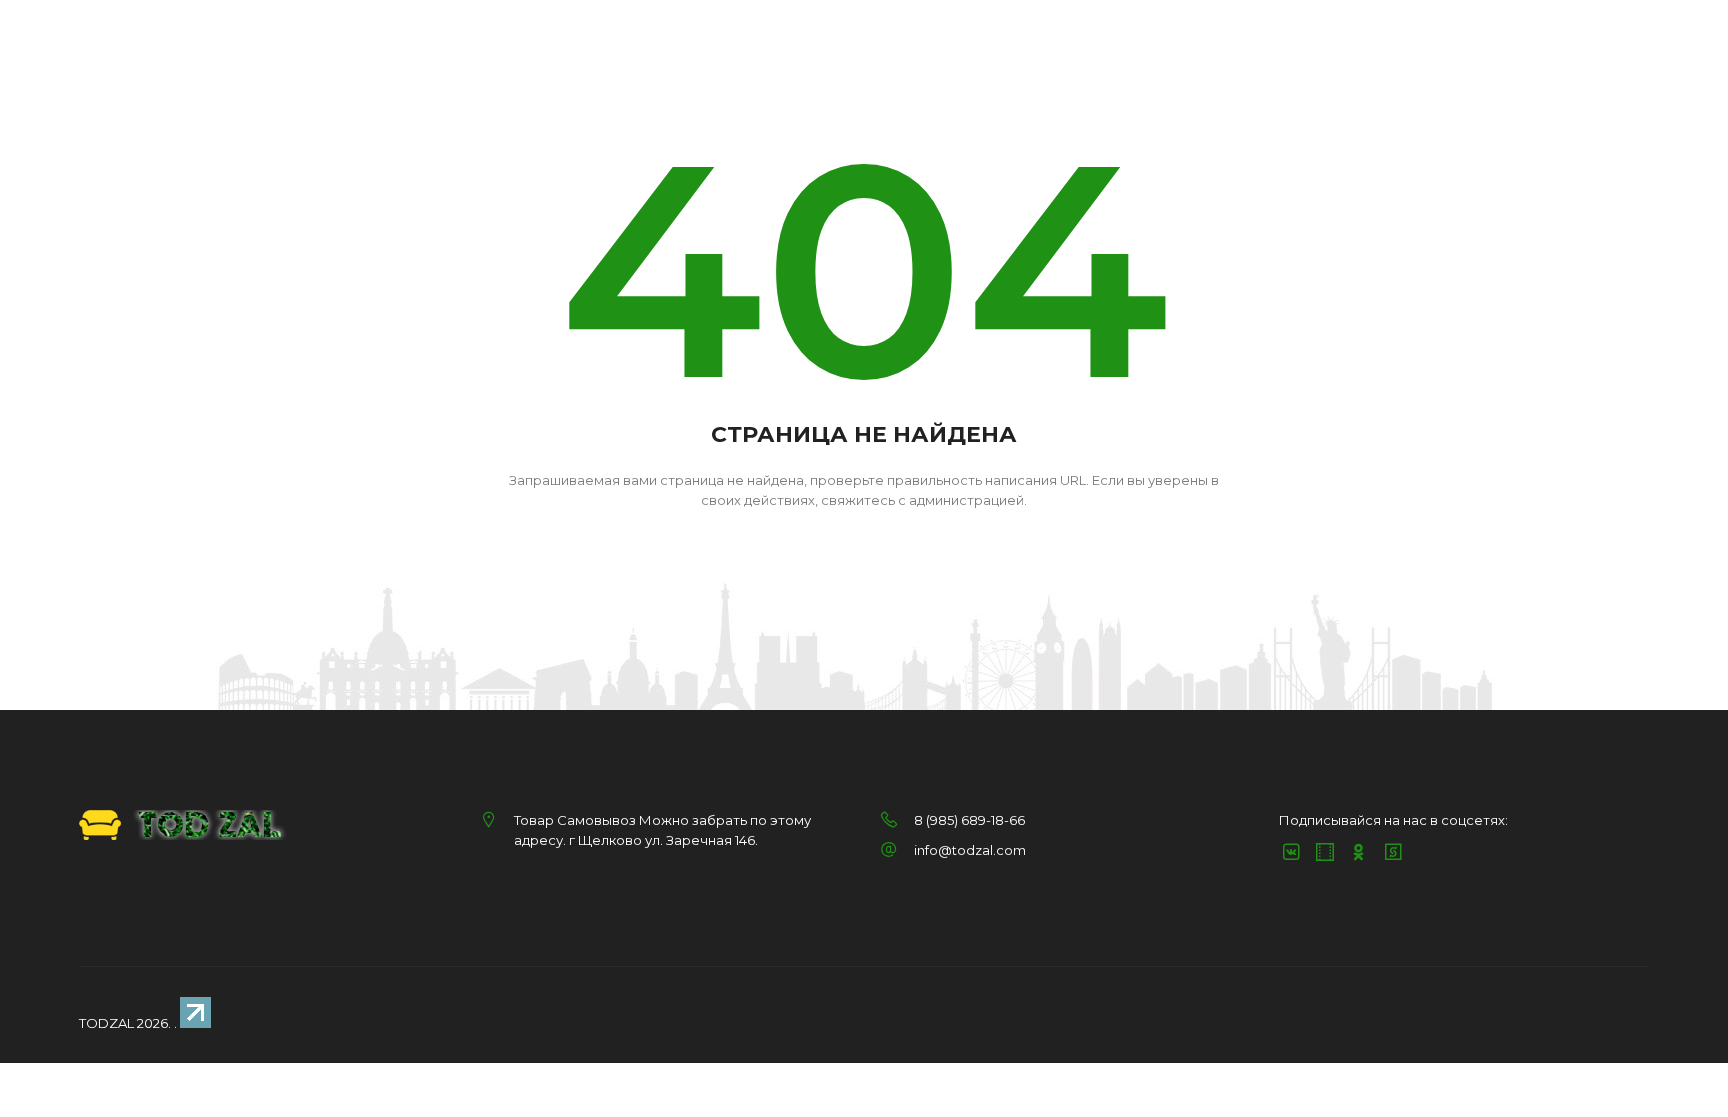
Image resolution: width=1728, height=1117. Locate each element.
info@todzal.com (970, 850)
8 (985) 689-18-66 (969, 820)
